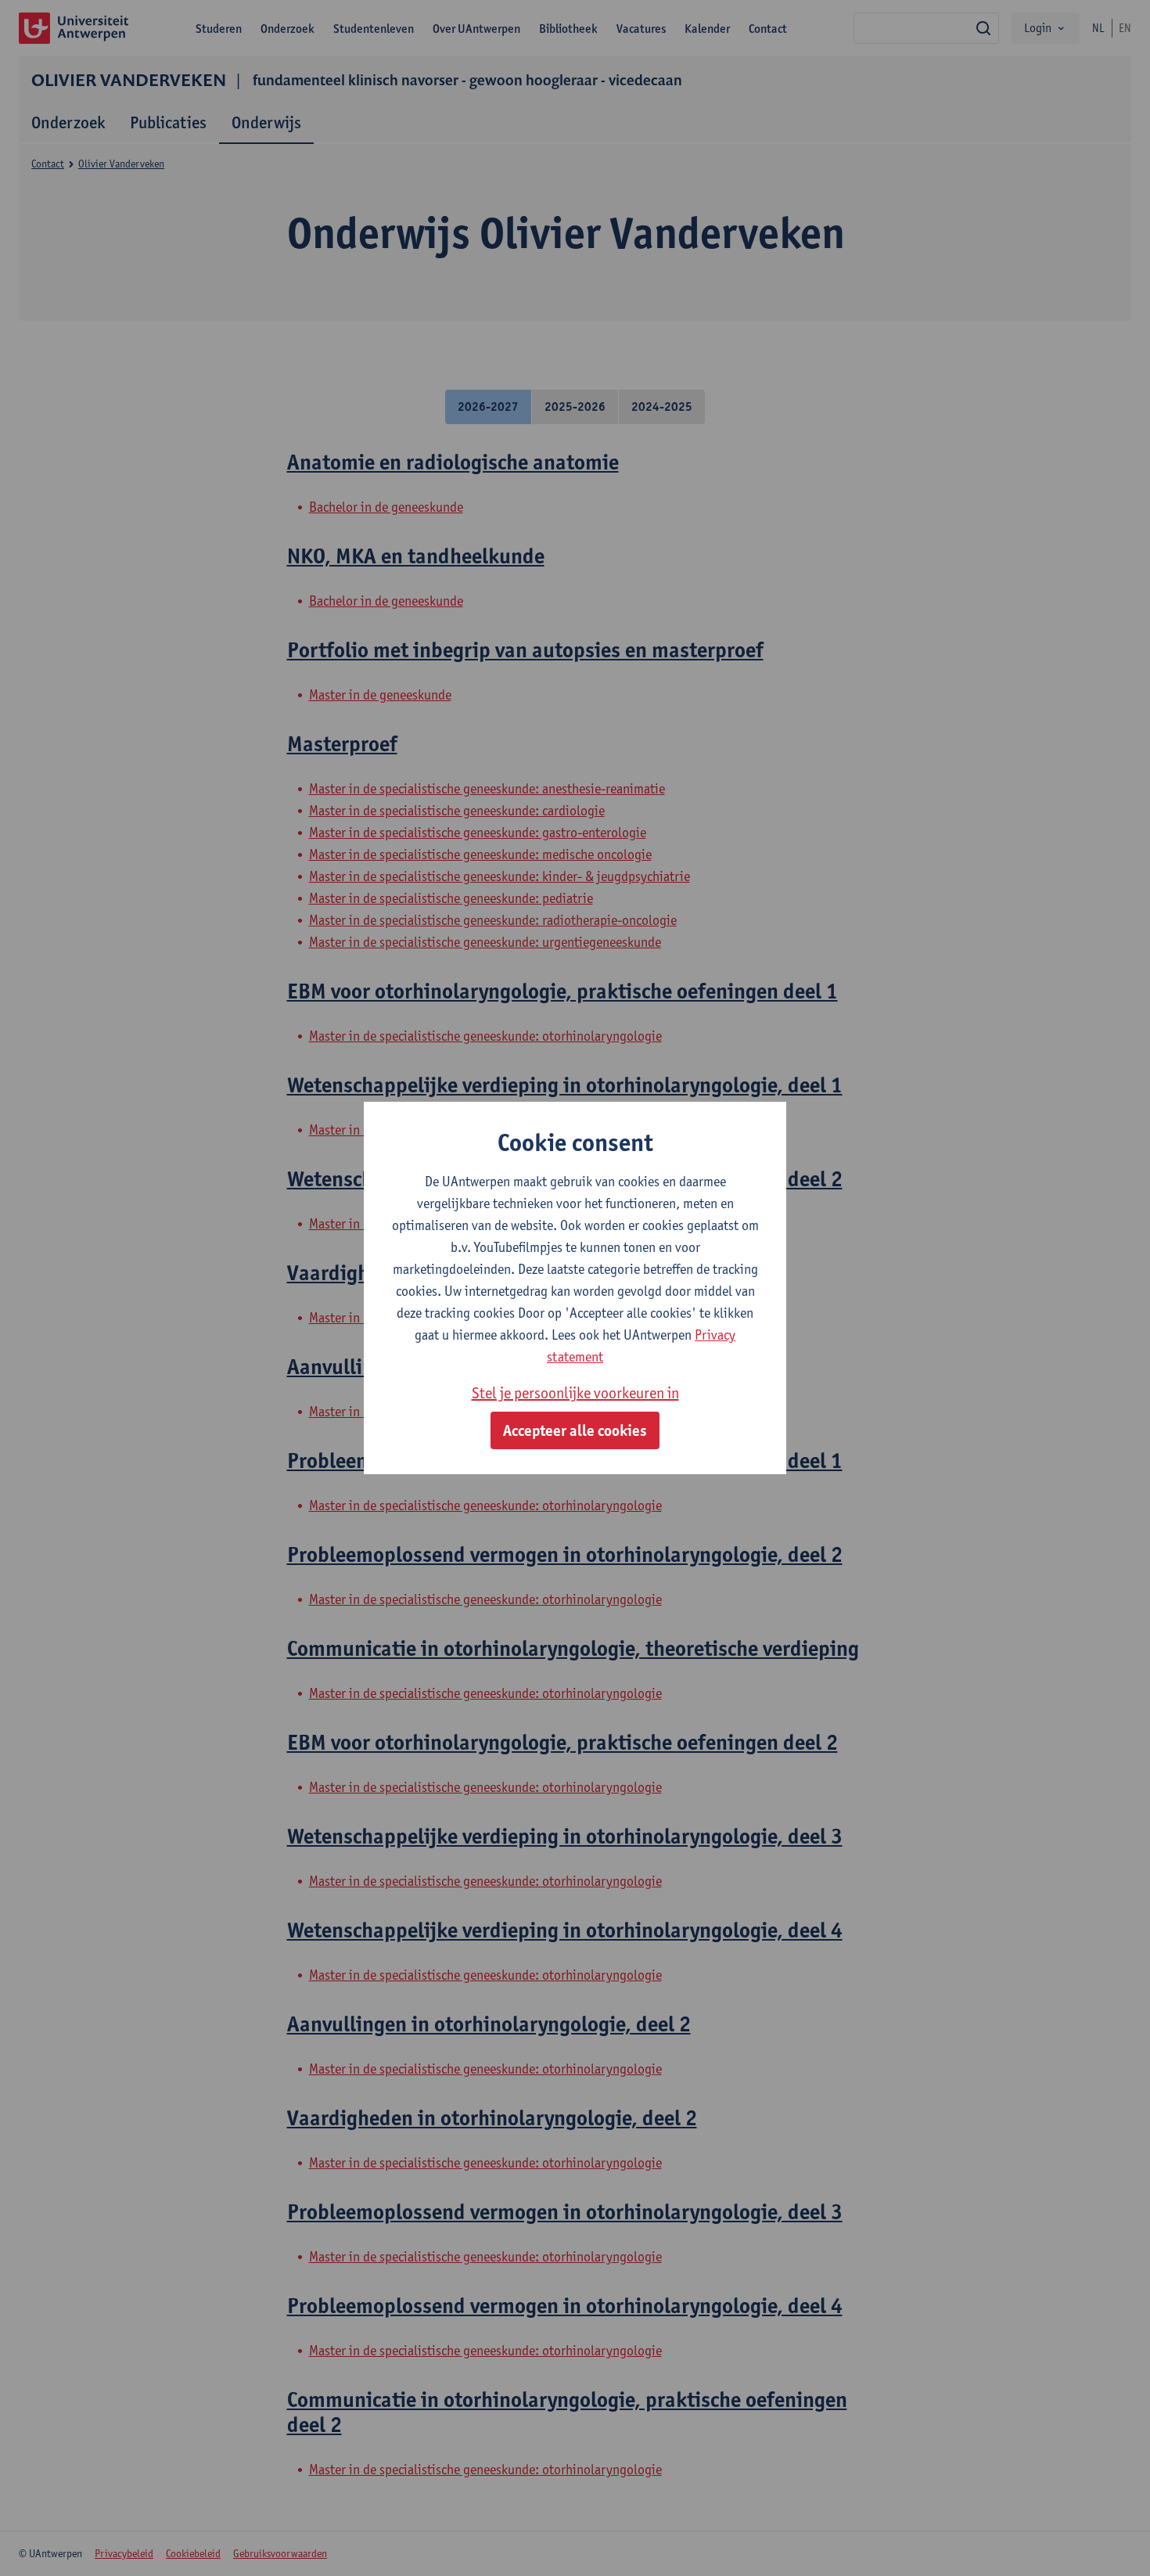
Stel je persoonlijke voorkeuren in (575, 1393)
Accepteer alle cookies (575, 1430)
